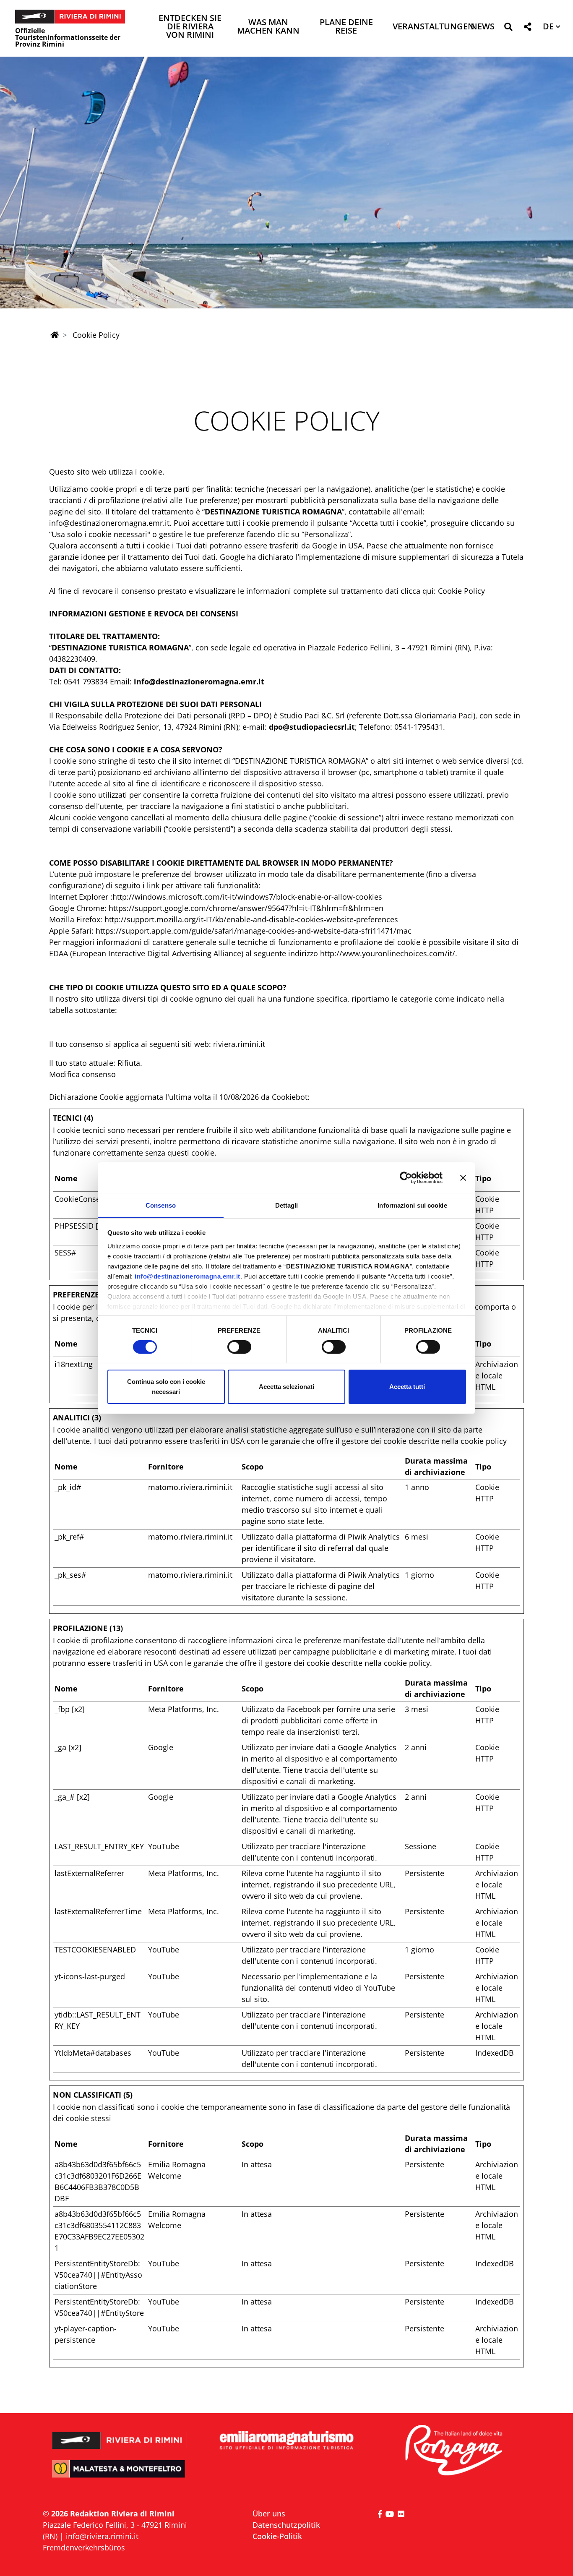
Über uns (269, 2513)
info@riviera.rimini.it (102, 2536)
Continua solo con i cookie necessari (166, 1387)
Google (161, 1747)
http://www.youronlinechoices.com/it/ (388, 953)
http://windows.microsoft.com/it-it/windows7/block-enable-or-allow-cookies (247, 897)
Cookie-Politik (277, 2536)
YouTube (164, 1846)
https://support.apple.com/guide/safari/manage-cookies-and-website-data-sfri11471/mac (254, 931)
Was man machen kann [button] (268, 27)
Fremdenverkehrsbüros (84, 2547)
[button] (508, 28)
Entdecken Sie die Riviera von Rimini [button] (190, 27)
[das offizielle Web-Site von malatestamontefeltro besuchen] (120, 2475)
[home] (55, 335)
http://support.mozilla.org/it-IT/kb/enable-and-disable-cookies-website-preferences (251, 919)
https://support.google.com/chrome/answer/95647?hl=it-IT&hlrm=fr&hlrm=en (246, 908)
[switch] (239, 1347)
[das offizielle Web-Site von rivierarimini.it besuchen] (120, 2435)
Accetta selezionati (286, 1387)
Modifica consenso (82, 1074)
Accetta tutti (407, 1387)
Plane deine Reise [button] (346, 27)
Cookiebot (290, 1097)
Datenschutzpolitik (286, 2525)
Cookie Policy (461, 591)
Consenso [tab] (161, 1205)
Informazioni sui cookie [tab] (412, 1205)
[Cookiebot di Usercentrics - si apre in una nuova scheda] (406, 1178)
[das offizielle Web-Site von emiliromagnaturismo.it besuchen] (286, 2441)
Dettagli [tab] (287, 1205)
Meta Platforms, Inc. (184, 1709)
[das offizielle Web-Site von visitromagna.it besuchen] (453, 2451)
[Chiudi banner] (463, 1178)
